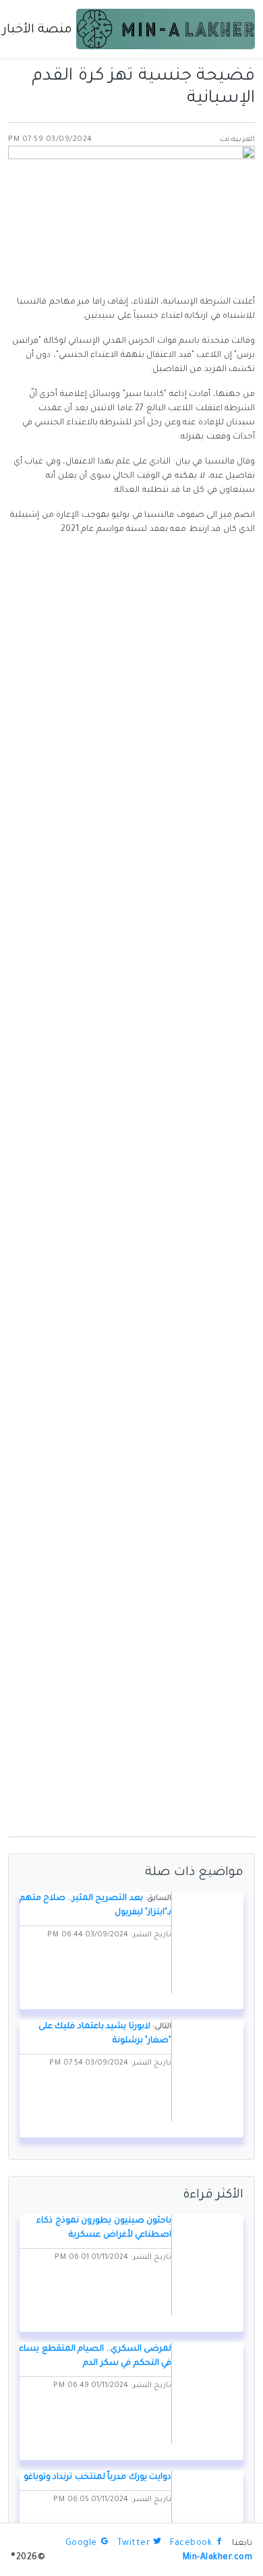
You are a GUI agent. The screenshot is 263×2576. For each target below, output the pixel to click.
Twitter (134, 2544)
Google (81, 2544)
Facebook (191, 2544)
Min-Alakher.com (218, 2558)
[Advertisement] (131, 1694)
